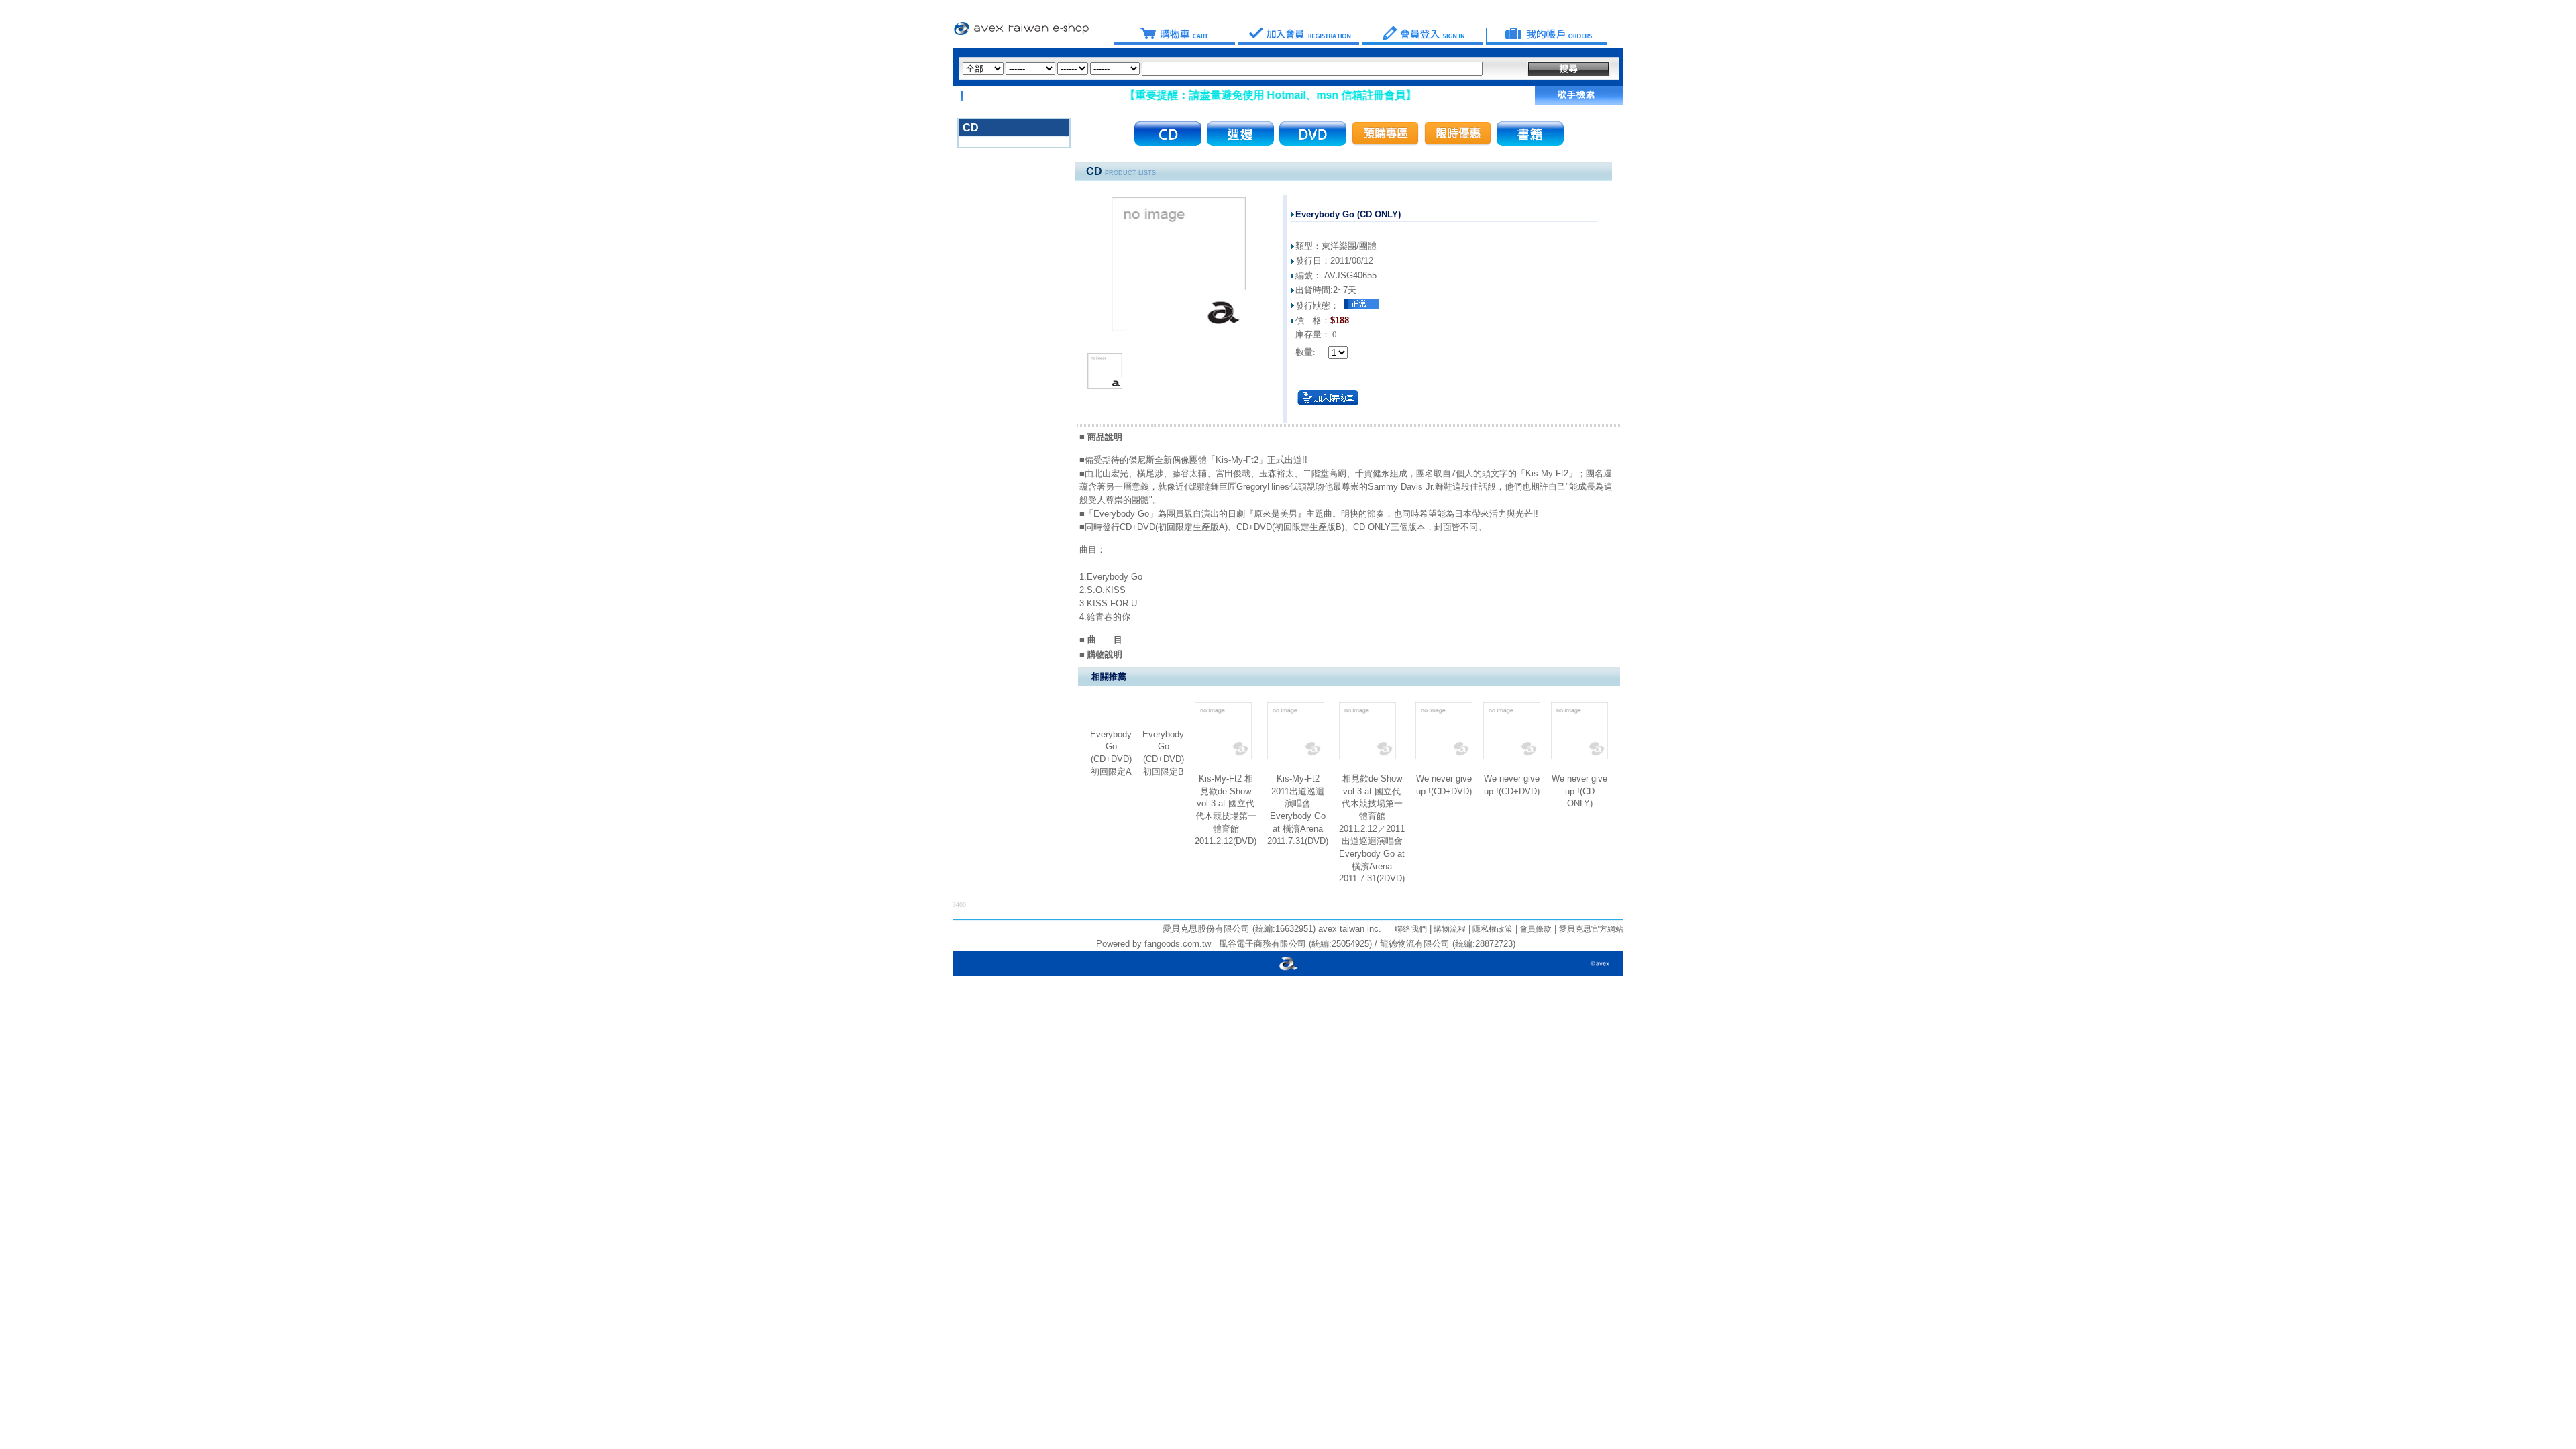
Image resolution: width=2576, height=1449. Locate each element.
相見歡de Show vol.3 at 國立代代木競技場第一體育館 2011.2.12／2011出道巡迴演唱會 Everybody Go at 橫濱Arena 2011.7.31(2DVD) (1372, 828)
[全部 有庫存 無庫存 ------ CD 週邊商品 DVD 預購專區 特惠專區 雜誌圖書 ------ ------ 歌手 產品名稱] (1223, 69)
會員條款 (1535, 929)
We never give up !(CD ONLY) (1579, 791)
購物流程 (1449, 929)
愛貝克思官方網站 (1591, 929)
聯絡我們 (1411, 929)
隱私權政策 (1492, 929)
